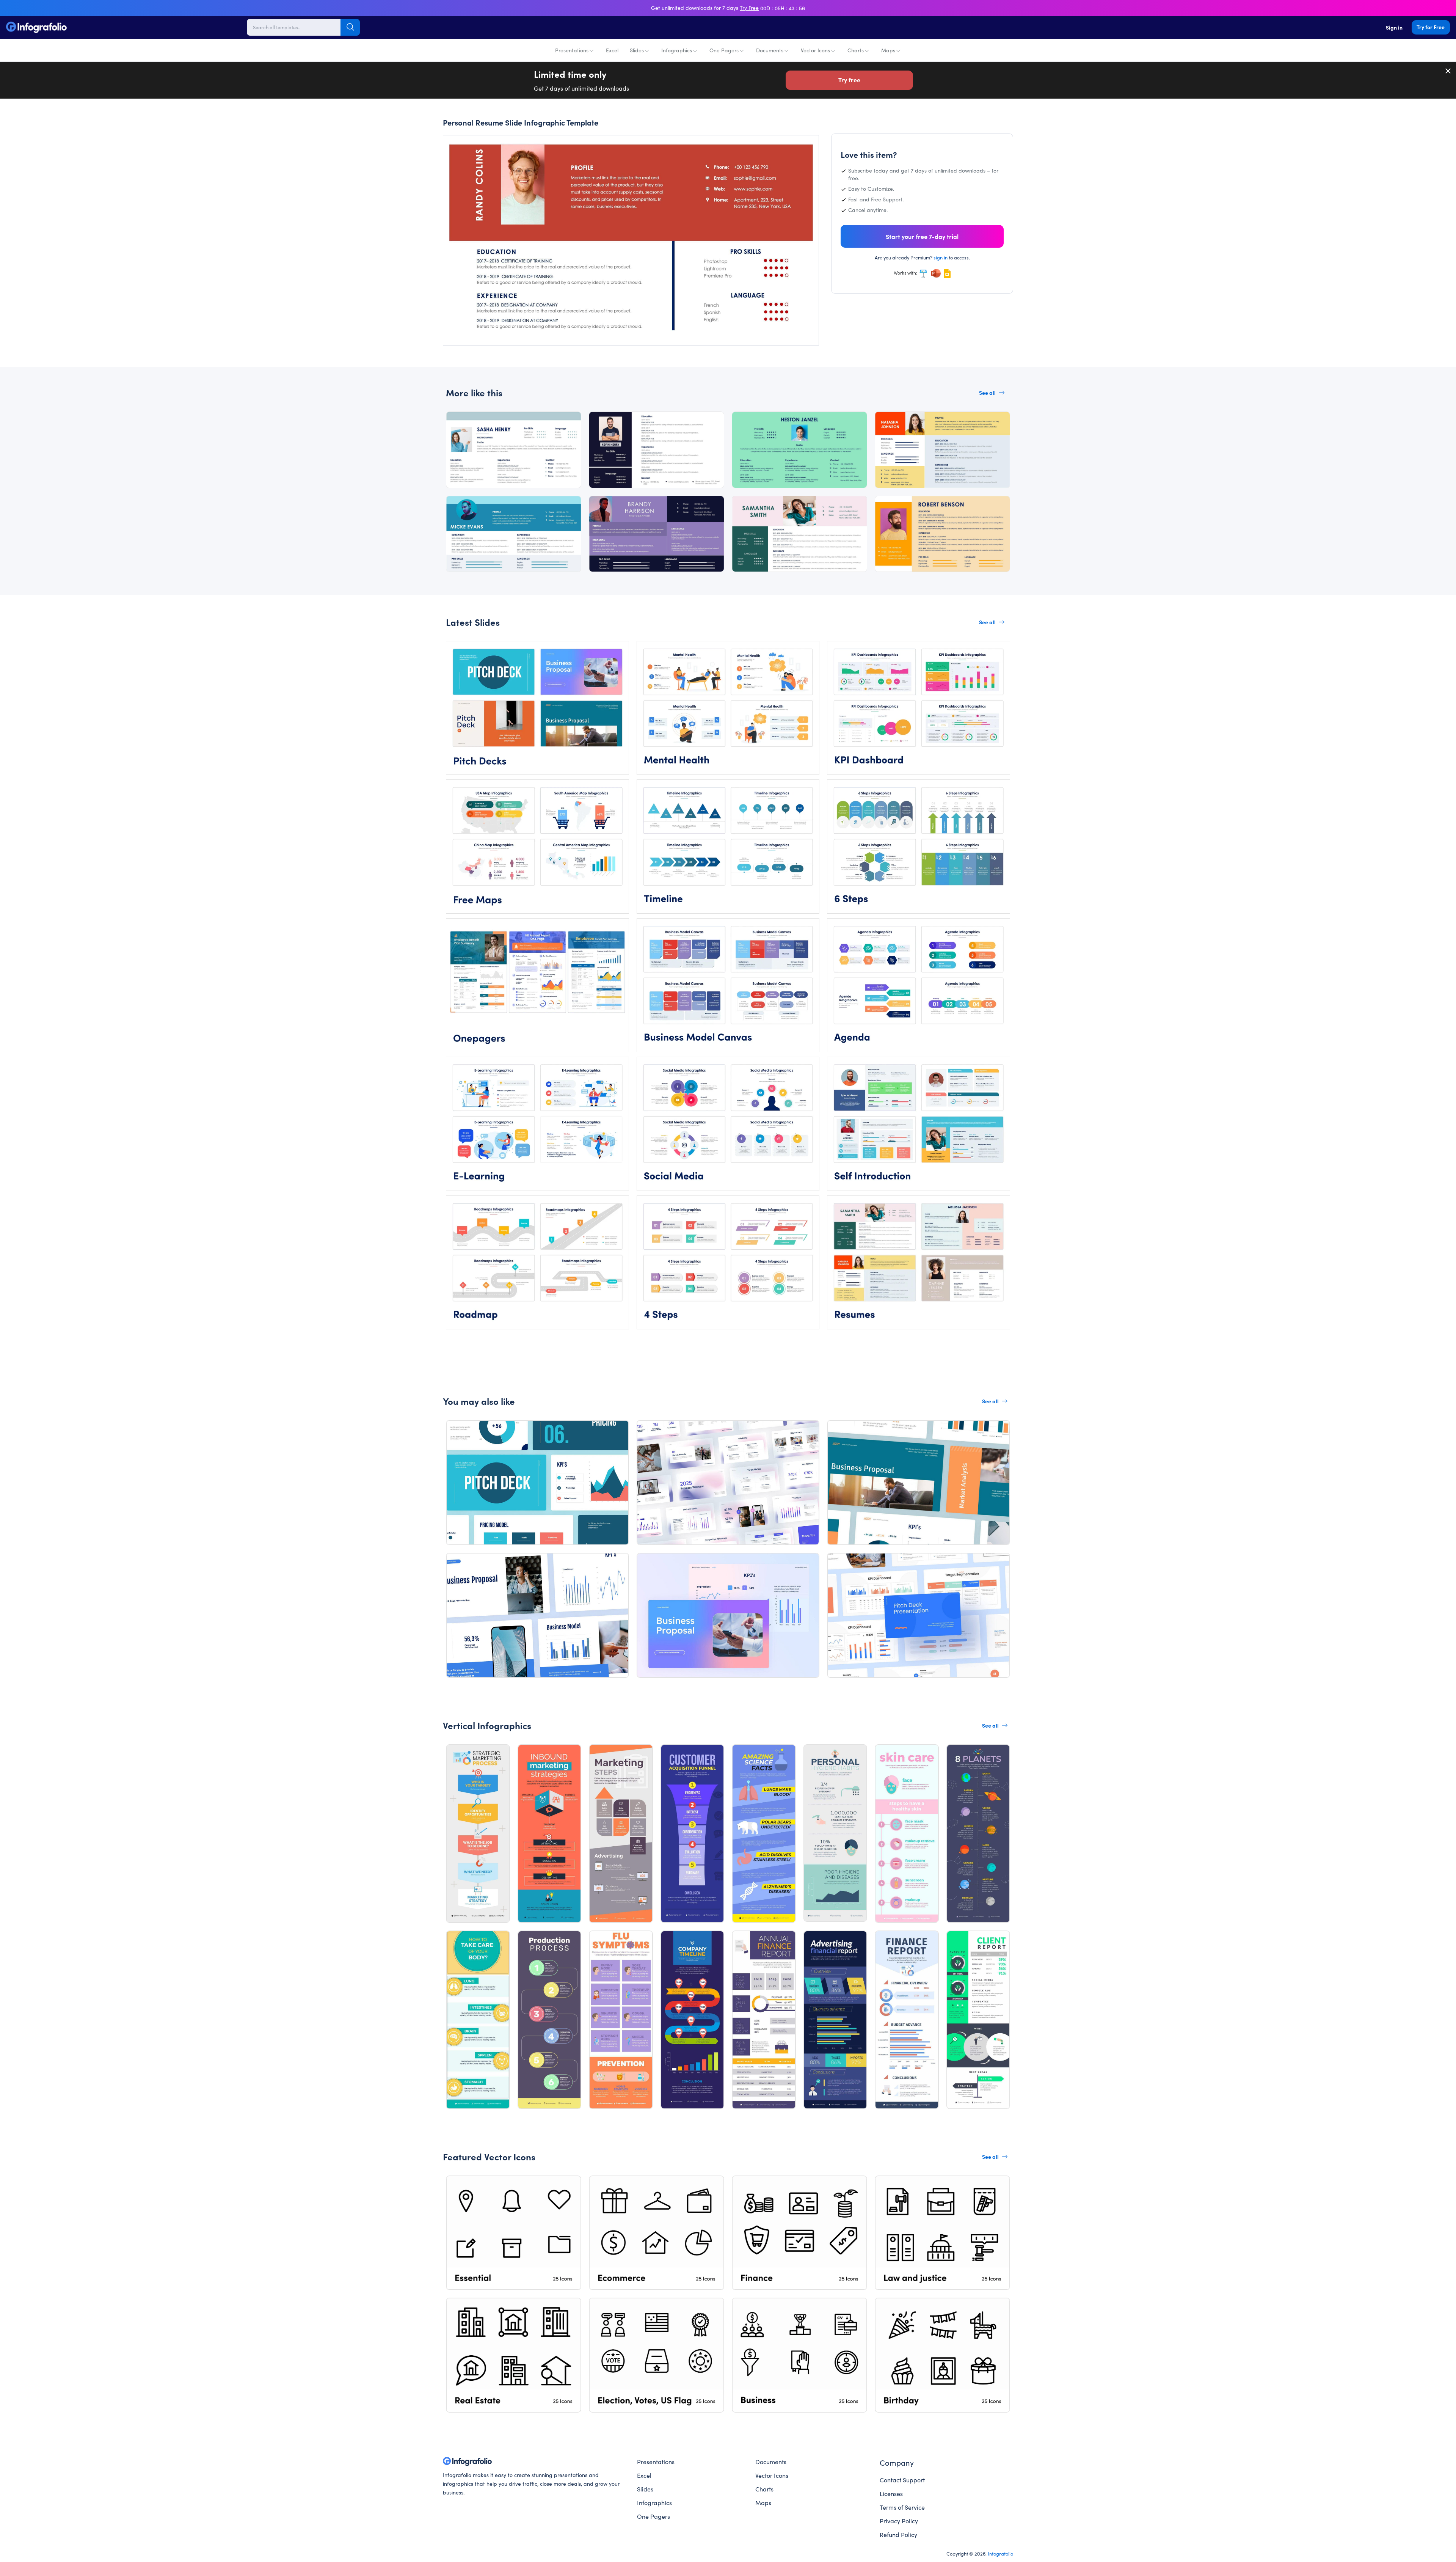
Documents (770, 50)
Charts (856, 50)
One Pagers (724, 50)
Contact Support (902, 2480)
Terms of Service (902, 2507)
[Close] (1448, 71)
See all (987, 393)
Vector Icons (815, 50)
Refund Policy (898, 2534)
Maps (888, 50)
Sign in (1394, 27)
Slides (637, 50)
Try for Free (1431, 27)
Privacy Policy (899, 2521)
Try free (849, 80)
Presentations (572, 50)
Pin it (464, 148)
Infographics (677, 50)
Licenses (891, 2493)
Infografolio (1000, 2553)
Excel (612, 50)
